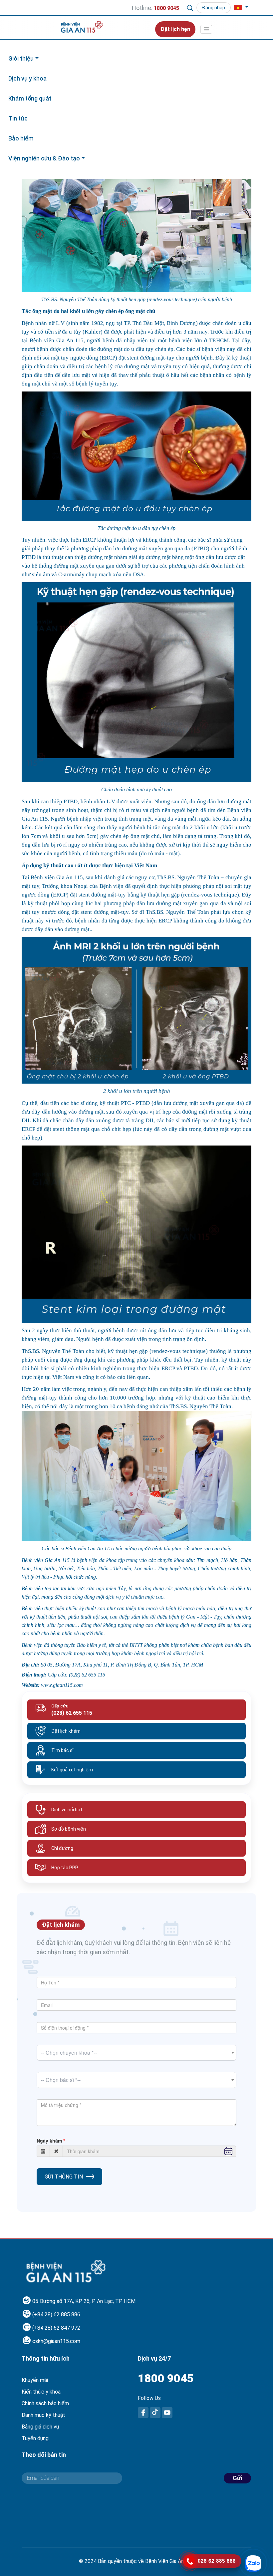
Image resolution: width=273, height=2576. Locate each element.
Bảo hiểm (21, 138)
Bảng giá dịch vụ (40, 2427)
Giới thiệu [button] (21, 58)
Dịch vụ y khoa (27, 78)
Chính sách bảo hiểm (45, 2403)
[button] (241, 8)
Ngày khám (49, 2141)
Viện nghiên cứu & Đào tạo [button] (44, 158)
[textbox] (136, 2053)
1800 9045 (166, 2378)
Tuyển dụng (35, 2438)
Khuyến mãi (35, 2380)
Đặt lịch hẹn (175, 29)
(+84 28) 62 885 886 (56, 2315)
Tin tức (18, 118)
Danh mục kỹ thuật (43, 2415)
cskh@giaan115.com (56, 2341)
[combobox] (136, 2053)
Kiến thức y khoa (41, 2392)
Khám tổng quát (30, 98)
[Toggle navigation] (206, 29)
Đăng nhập (214, 8)
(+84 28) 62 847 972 (56, 2328)
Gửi (237, 2478)
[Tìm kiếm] (190, 8)
